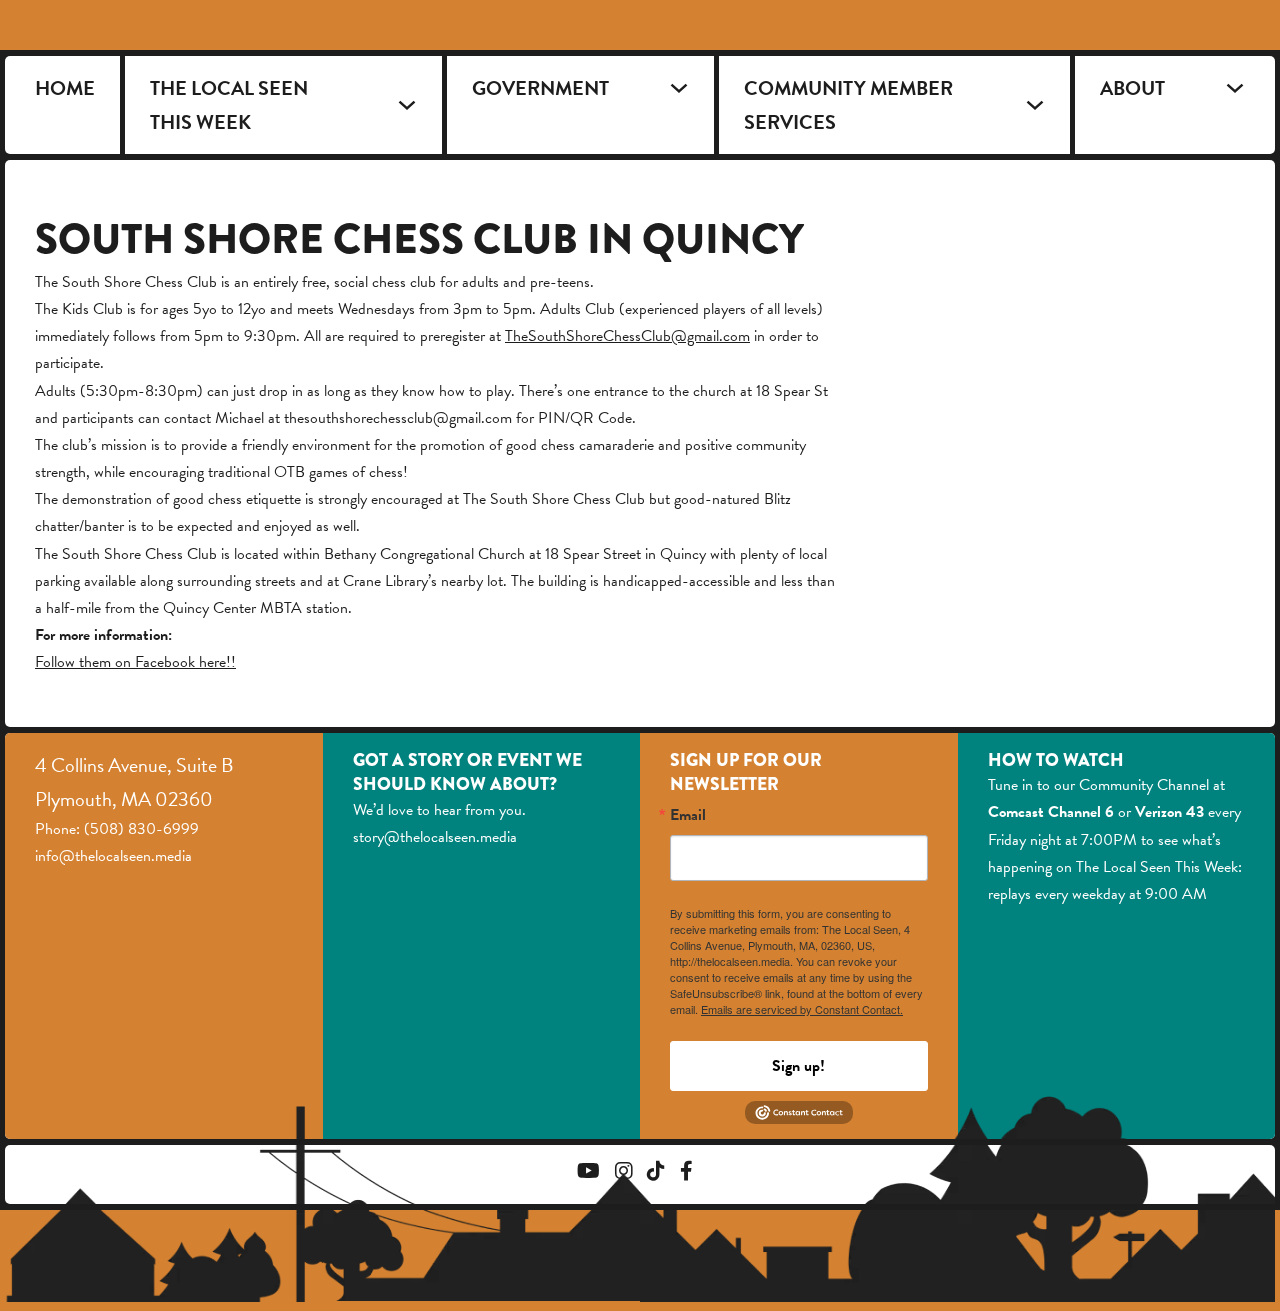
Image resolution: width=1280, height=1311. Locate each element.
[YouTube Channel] (588, 1173)
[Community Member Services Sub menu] (1035, 105)
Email (688, 815)
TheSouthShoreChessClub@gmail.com (627, 336)
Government (540, 88)
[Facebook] (686, 1173)
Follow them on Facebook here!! (135, 662)
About (1132, 88)
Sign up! (798, 1066)
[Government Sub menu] (679, 88)
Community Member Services (848, 105)
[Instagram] (624, 1173)
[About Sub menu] (1235, 88)
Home (65, 88)
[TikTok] (656, 1173)
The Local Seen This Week (229, 105)
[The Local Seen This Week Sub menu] (407, 105)
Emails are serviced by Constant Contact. (802, 1009)
